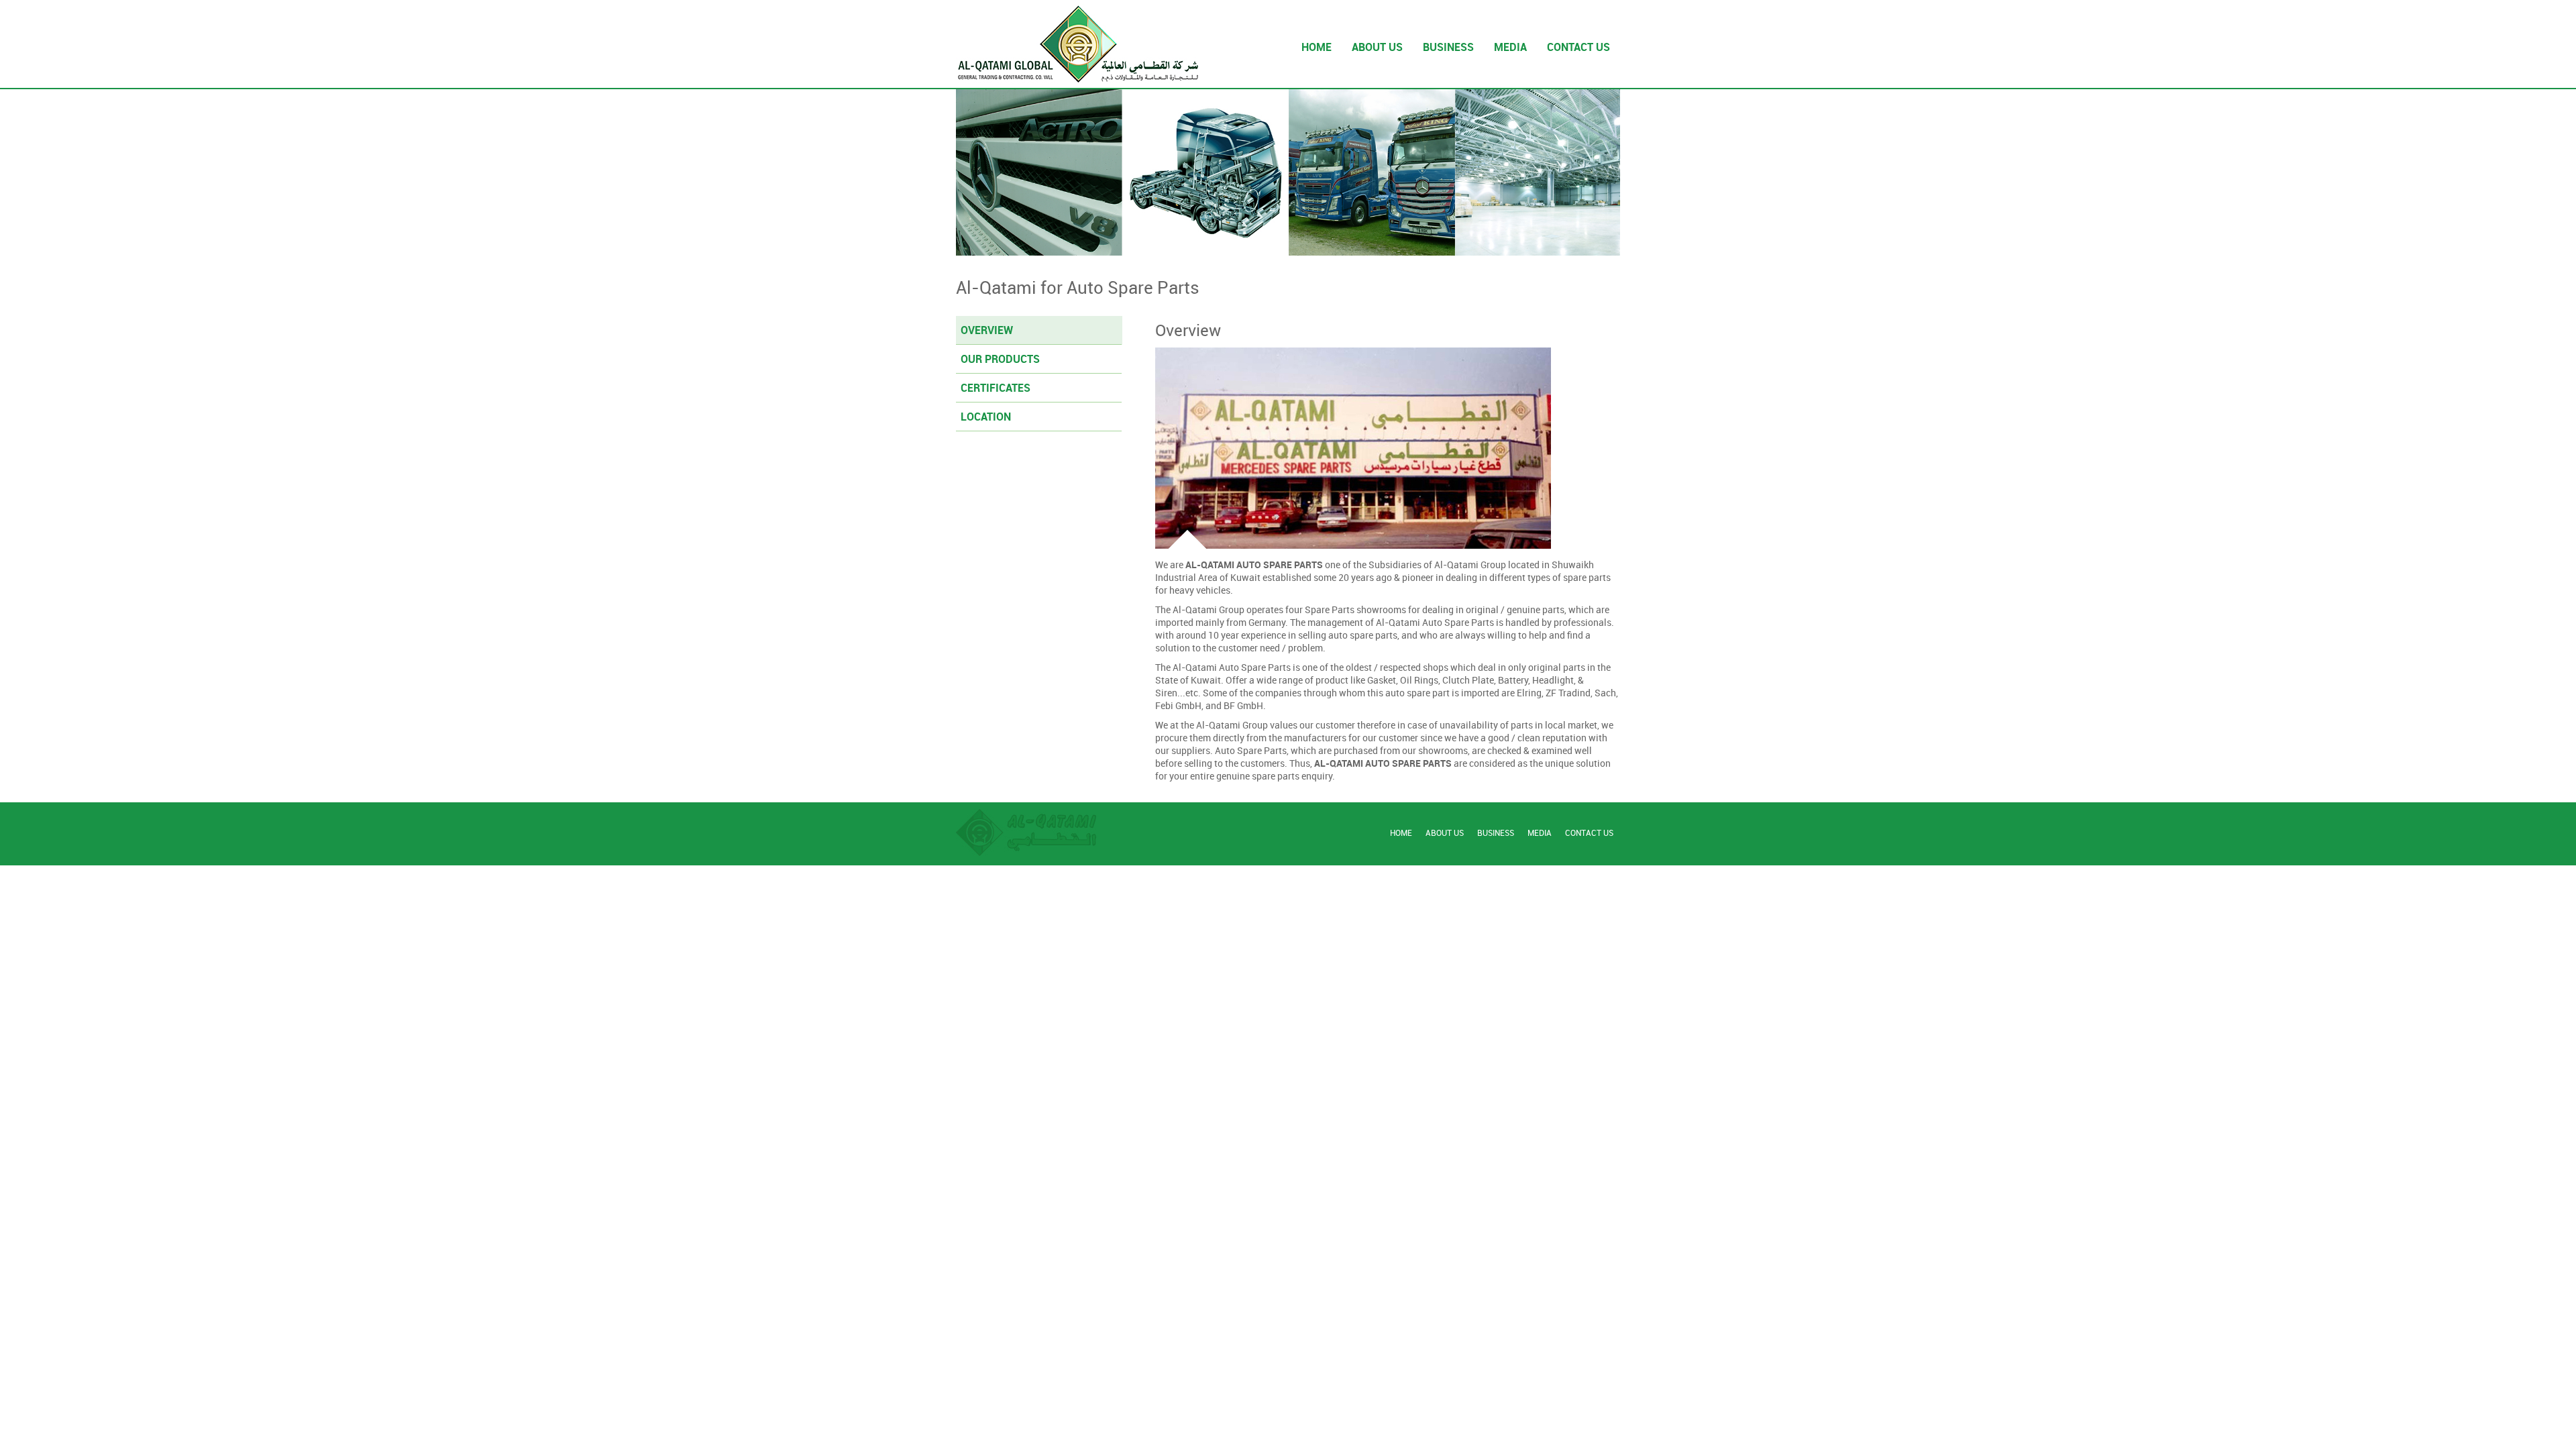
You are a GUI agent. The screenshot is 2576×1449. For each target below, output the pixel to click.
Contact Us (1589, 833)
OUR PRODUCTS (1000, 359)
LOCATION (986, 417)
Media (1540, 833)
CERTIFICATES (996, 388)
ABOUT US (1377, 47)
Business (1496, 833)
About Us (1445, 833)
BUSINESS (1448, 47)
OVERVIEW (987, 330)
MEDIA (1510, 47)
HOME (1317, 47)
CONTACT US (1578, 47)
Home (1401, 833)
